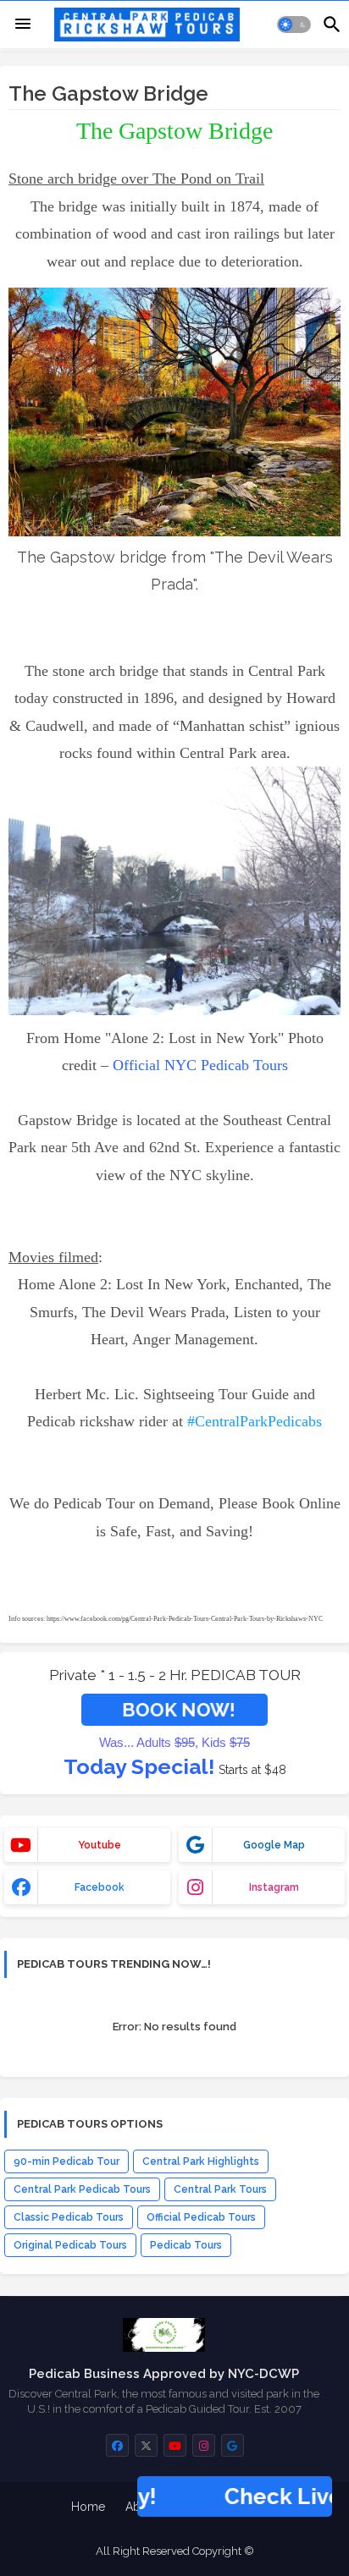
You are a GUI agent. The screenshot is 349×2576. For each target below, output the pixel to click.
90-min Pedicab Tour (66, 2161)
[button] (294, 25)
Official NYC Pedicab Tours (200, 1065)
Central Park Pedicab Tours (82, 2189)
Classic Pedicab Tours (69, 2217)
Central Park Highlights (201, 2161)
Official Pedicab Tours (201, 2217)
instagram (274, 1887)
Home (88, 2507)
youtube (100, 1845)
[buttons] (117, 2445)
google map (274, 1845)
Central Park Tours (220, 2189)
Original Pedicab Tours (70, 2245)
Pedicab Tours (186, 2245)
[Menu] (23, 25)
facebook (100, 1887)
